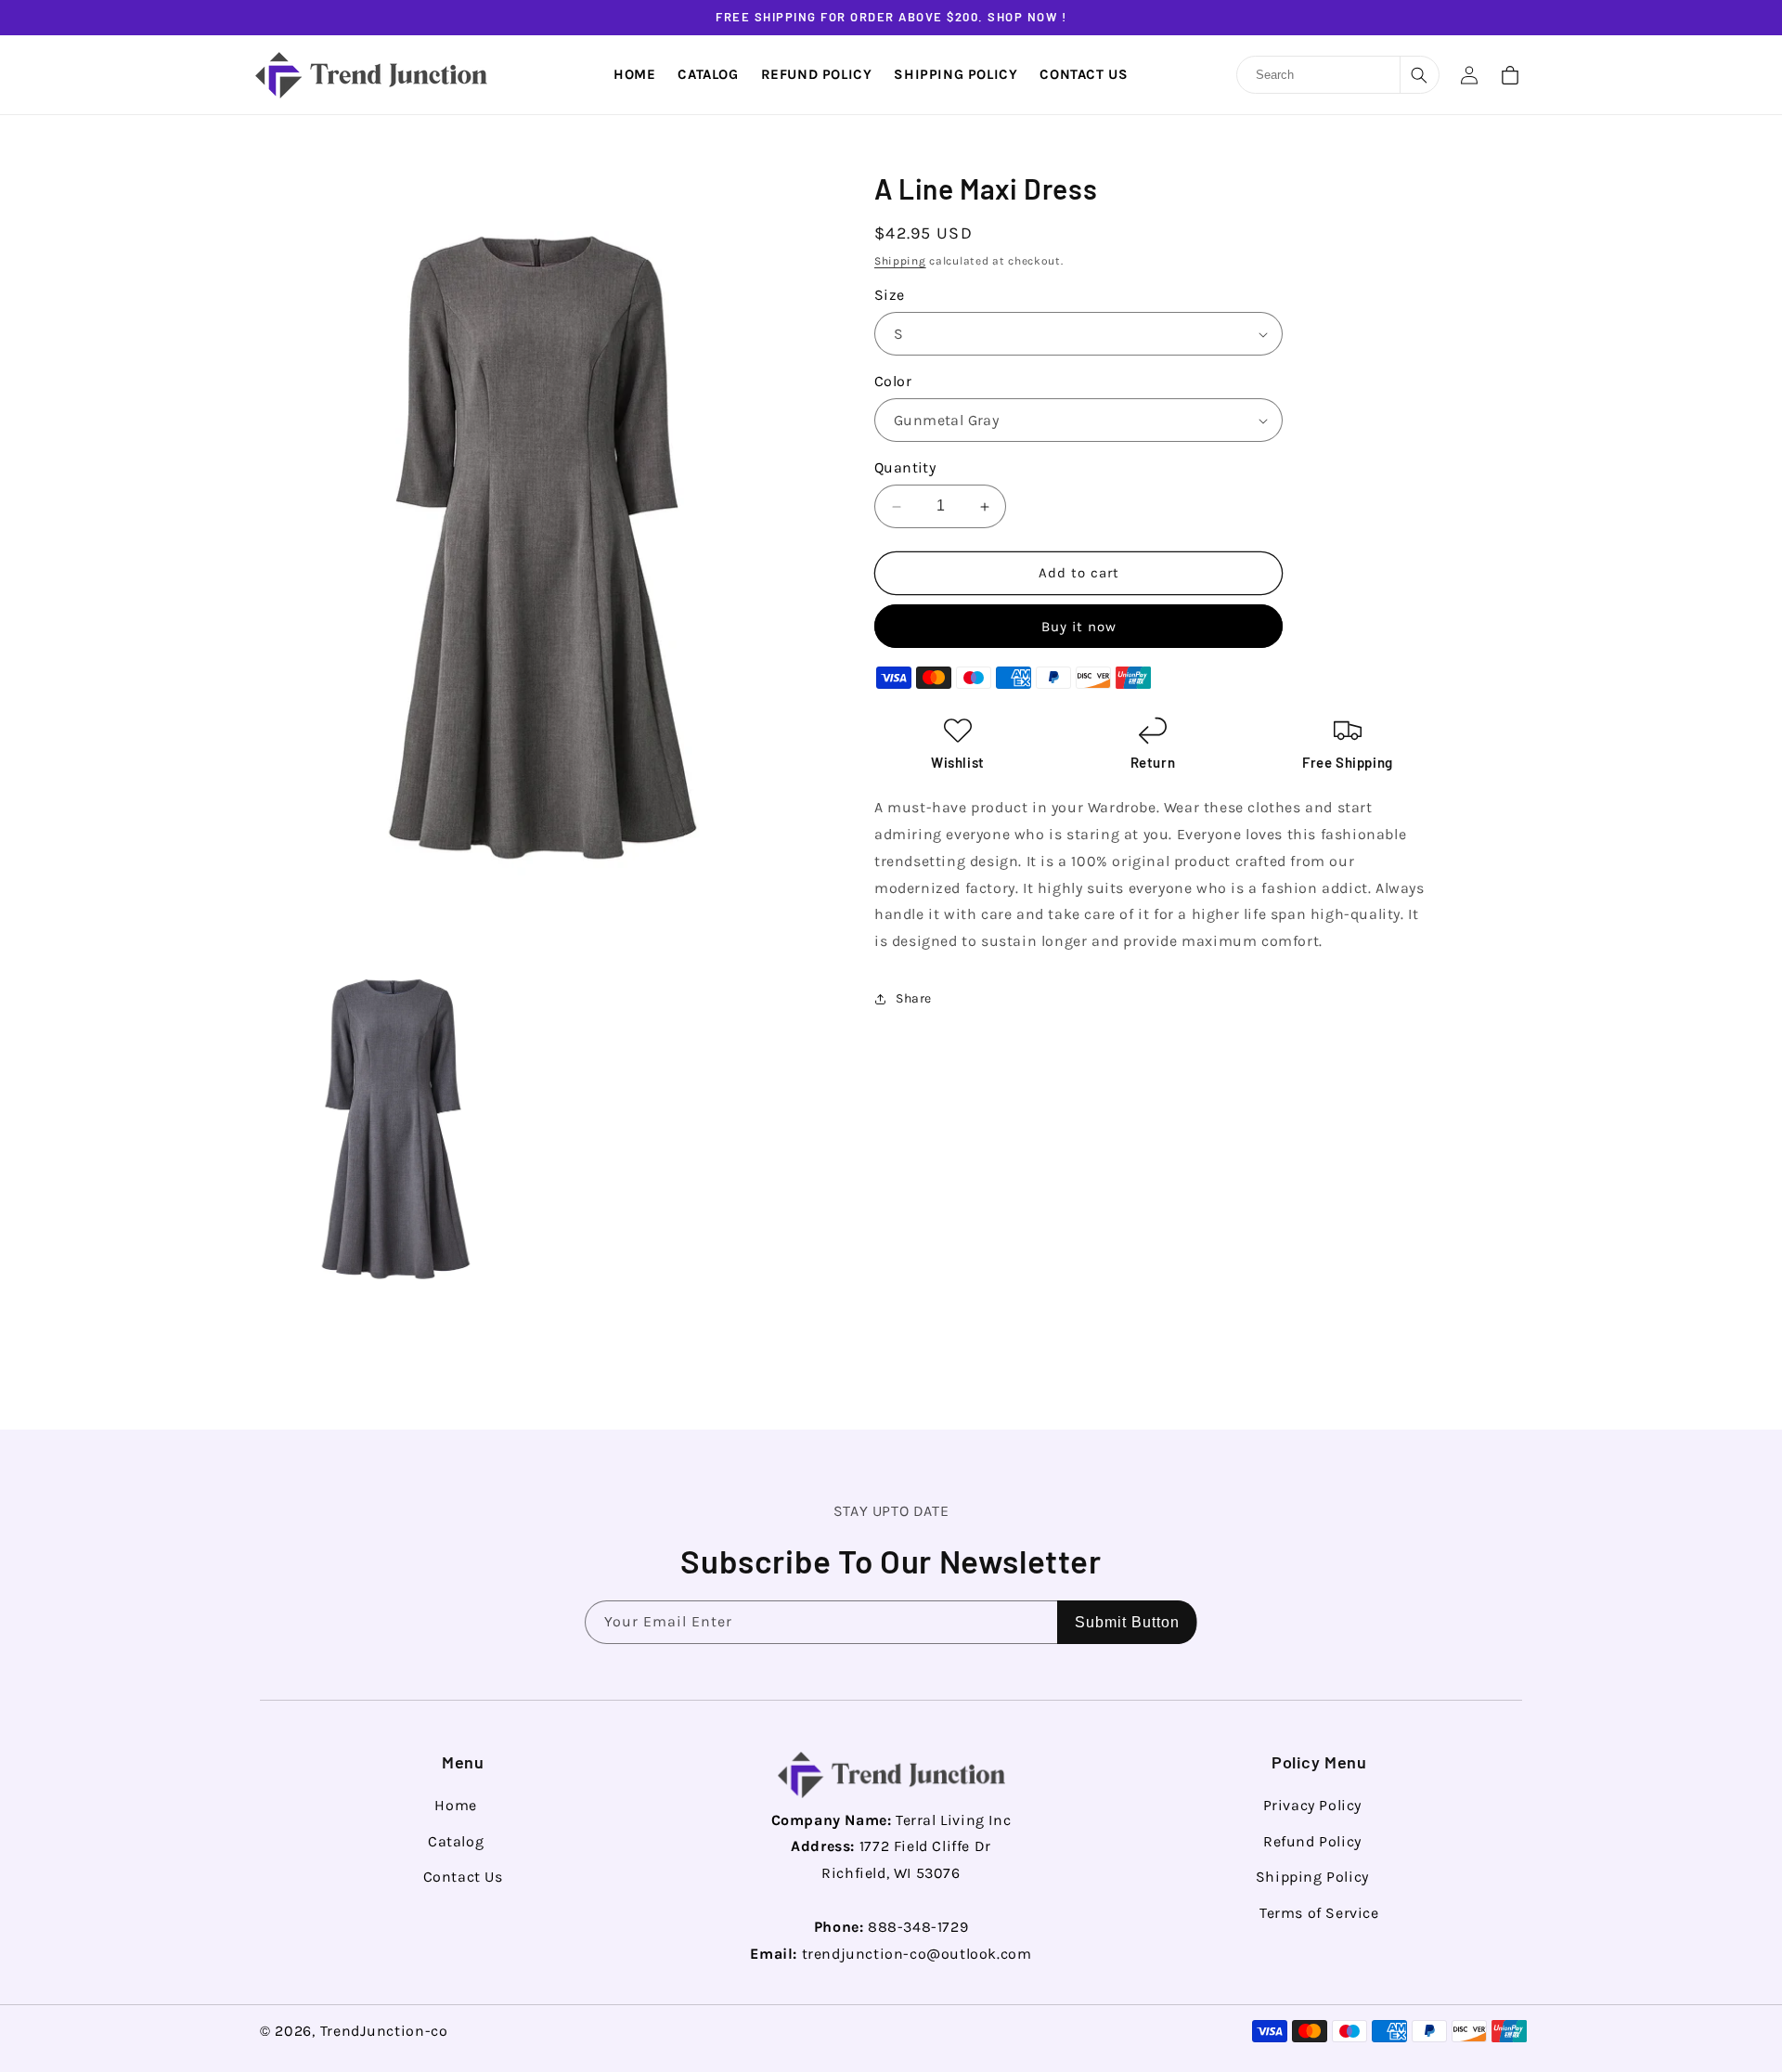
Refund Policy (1312, 1841)
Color (893, 381)
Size (890, 295)
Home (455, 1805)
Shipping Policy (1312, 1877)
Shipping (900, 261)
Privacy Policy (1312, 1805)
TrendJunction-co (384, 2031)
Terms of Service (1319, 1913)
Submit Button (1127, 1622)
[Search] (1418, 75)
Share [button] (914, 999)
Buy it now (1079, 627)
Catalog (456, 1841)
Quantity (905, 467)
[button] (1510, 75)
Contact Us (463, 1877)
